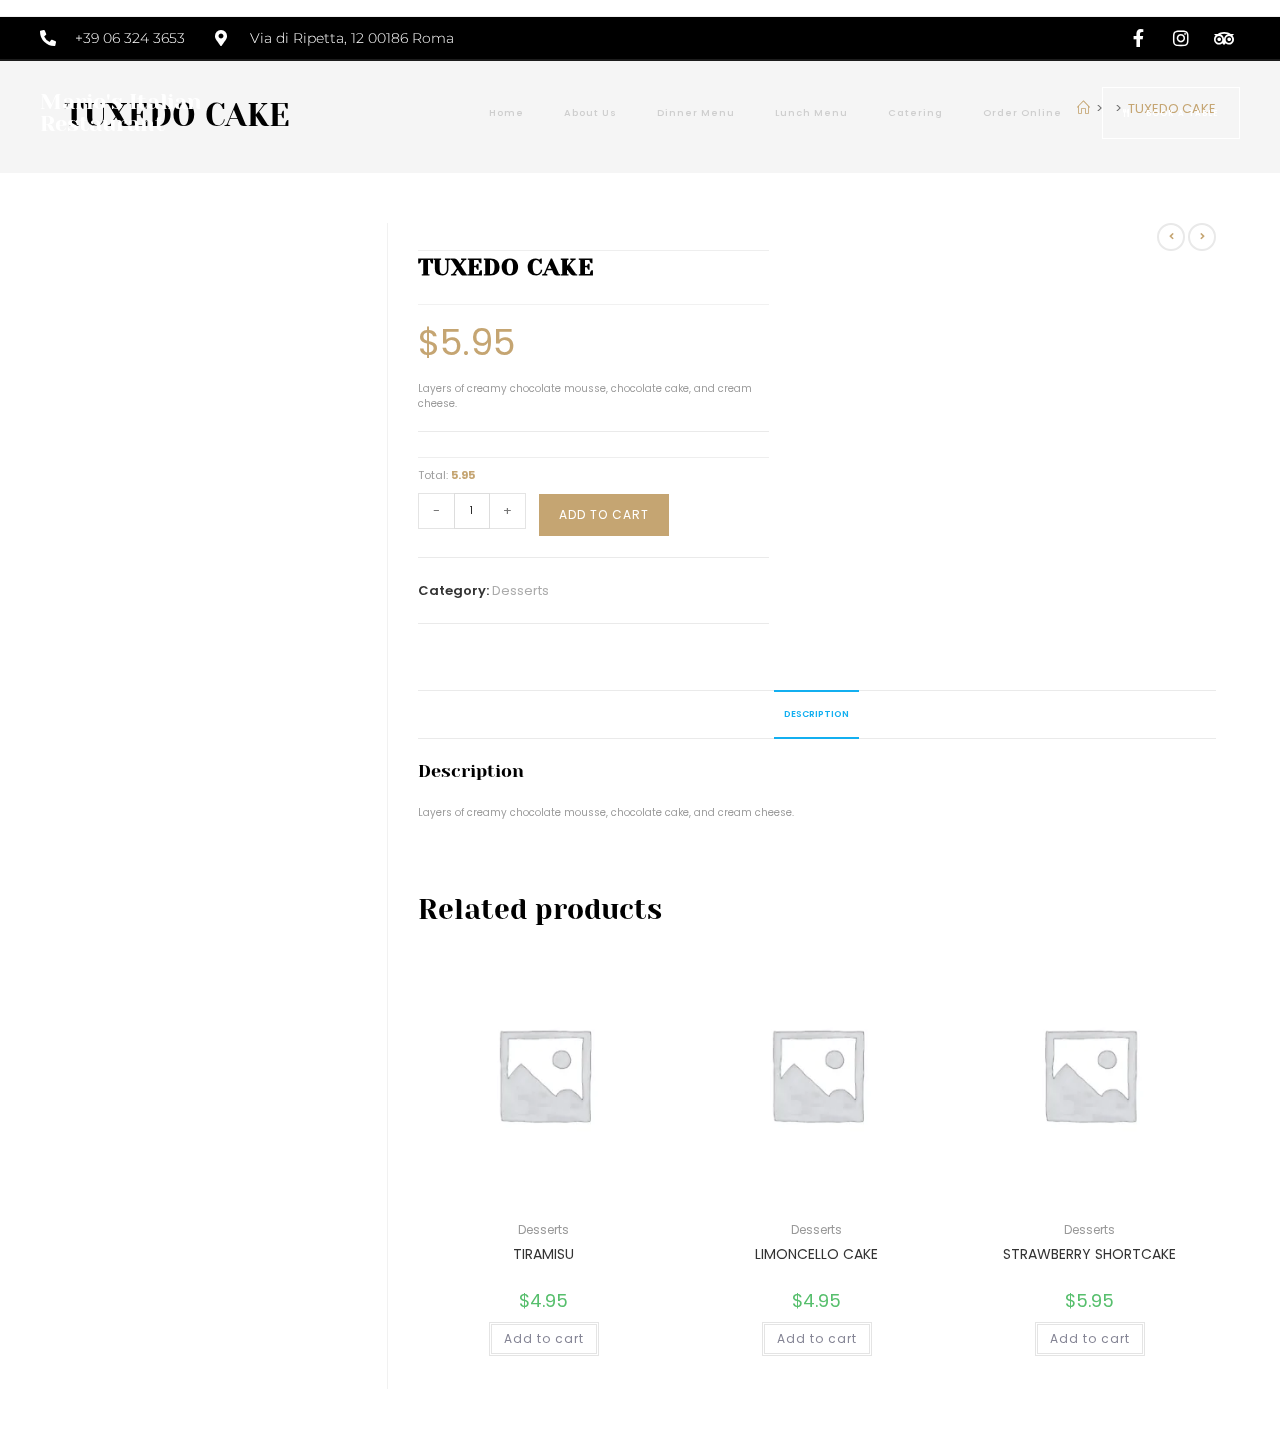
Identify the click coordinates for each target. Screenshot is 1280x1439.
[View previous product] (1171, 237)
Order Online (1022, 112)
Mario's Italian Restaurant (121, 112)
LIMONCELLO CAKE (816, 1254)
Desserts (520, 590)
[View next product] (1202, 237)
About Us (590, 112)
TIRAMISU (543, 1254)
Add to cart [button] (544, 1338)
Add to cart (604, 514)
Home (506, 112)
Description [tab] (816, 714)
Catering (915, 112)
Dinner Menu (696, 112)
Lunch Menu (811, 112)
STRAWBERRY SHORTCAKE (1089, 1254)
